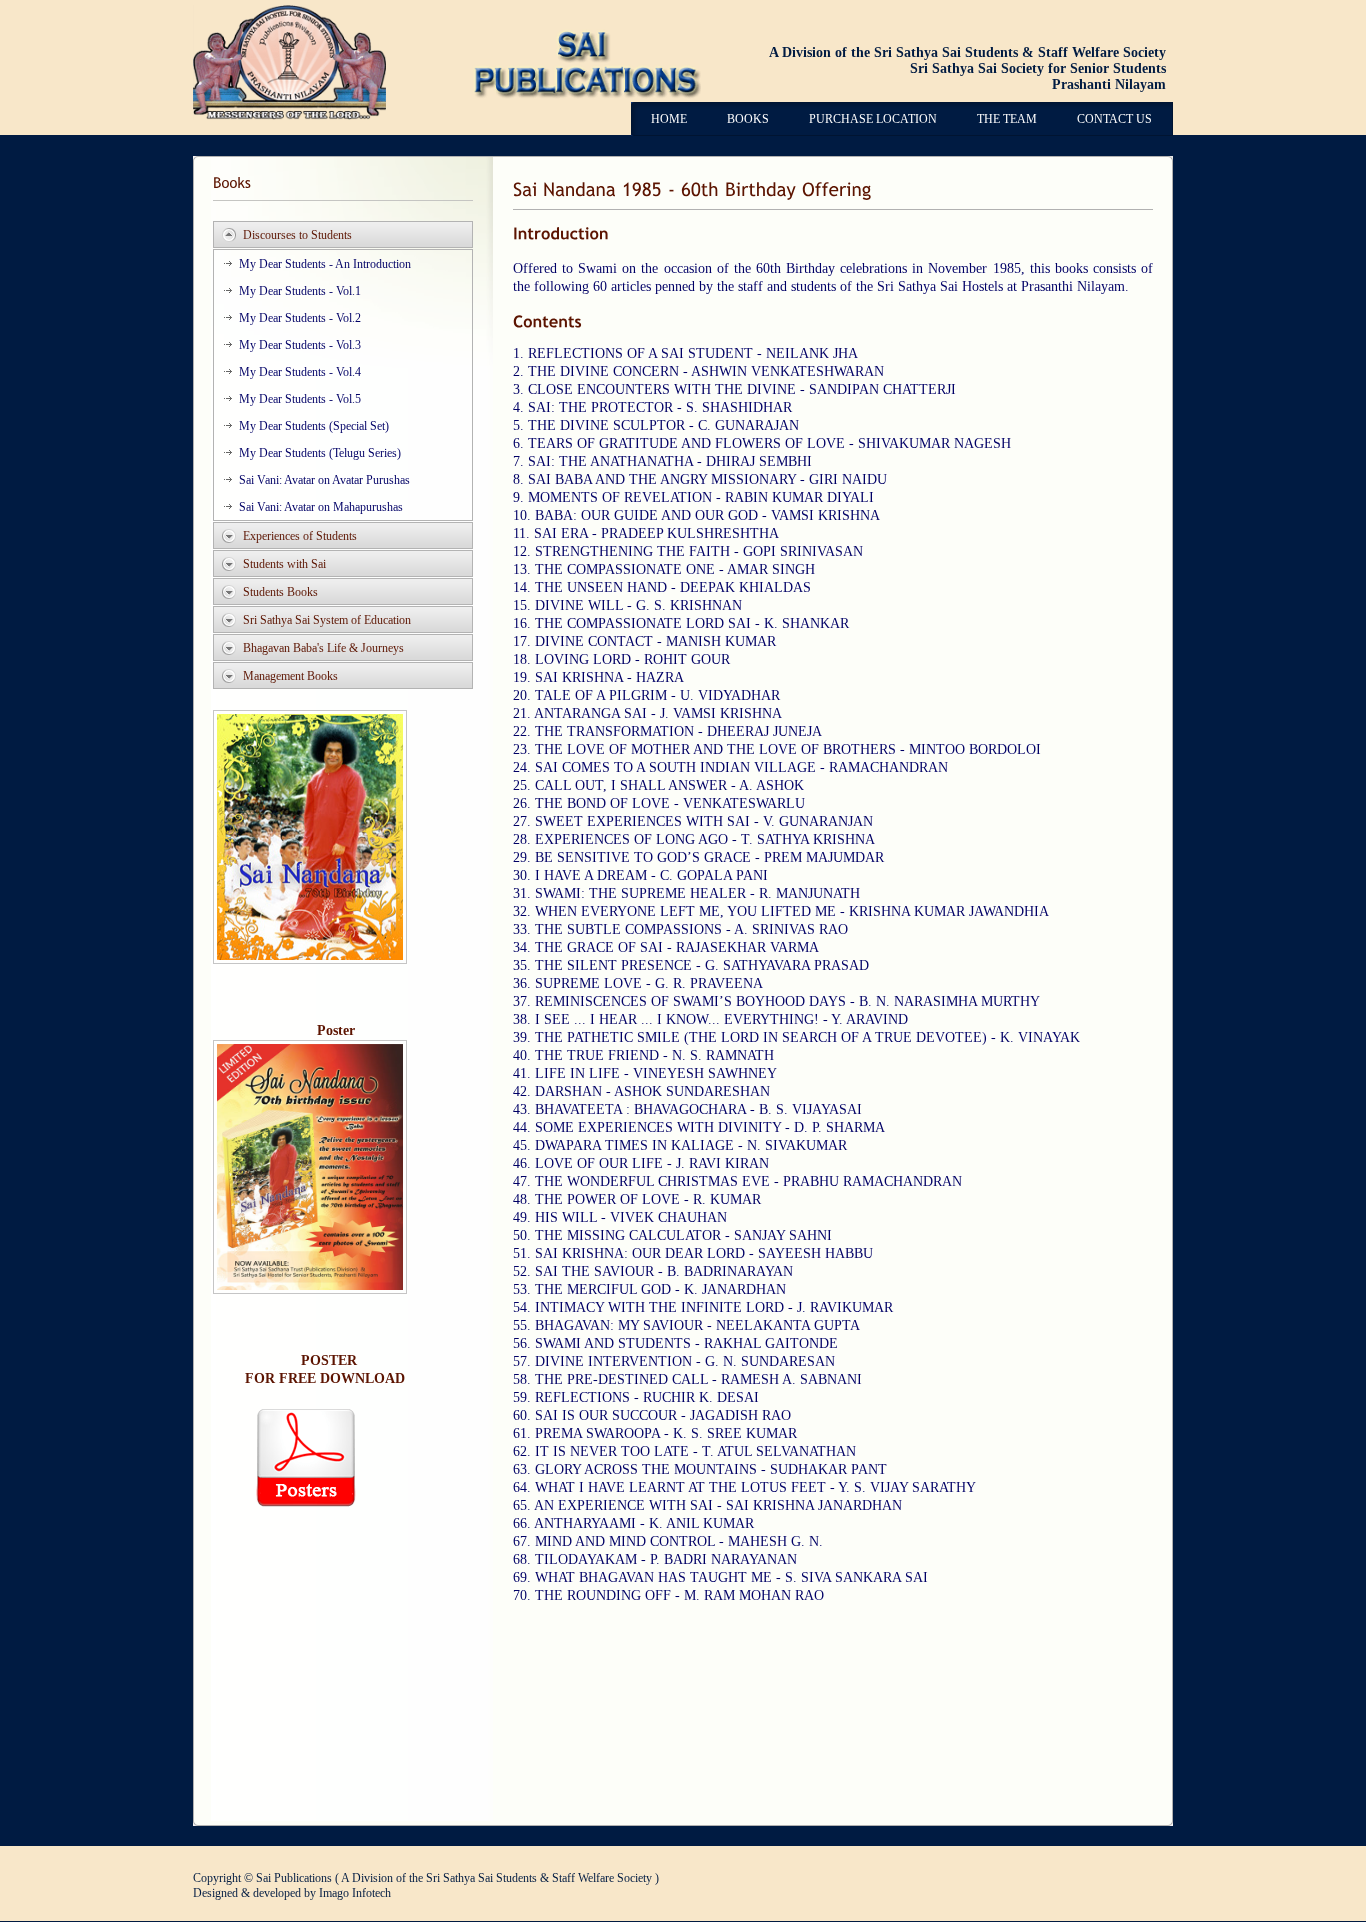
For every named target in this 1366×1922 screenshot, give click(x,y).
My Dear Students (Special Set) (314, 426)
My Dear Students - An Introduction (325, 264)
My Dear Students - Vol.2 (300, 318)
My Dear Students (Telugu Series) (320, 453)
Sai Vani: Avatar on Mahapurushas (321, 507)
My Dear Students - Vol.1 (300, 291)
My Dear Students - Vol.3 (300, 345)
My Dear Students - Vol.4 (300, 372)
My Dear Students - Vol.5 (300, 399)
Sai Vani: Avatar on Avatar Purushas (324, 480)
